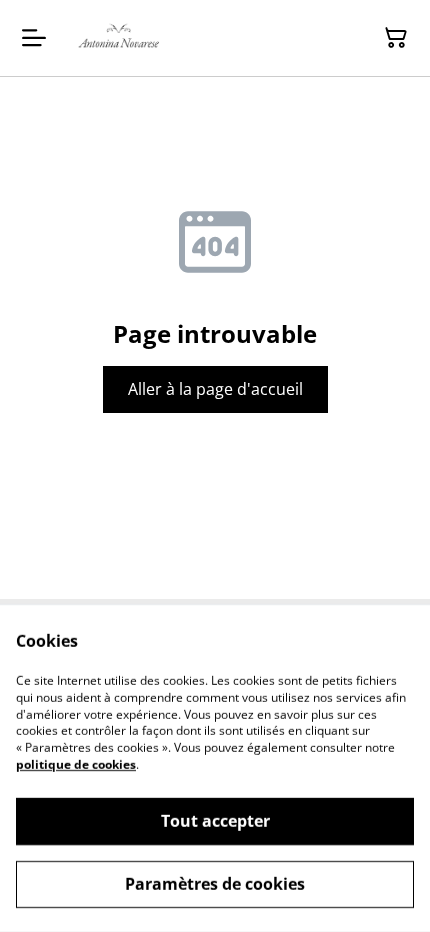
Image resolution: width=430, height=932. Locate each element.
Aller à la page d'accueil (215, 389)
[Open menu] (34, 38)
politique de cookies (76, 764)
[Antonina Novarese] (120, 38)
